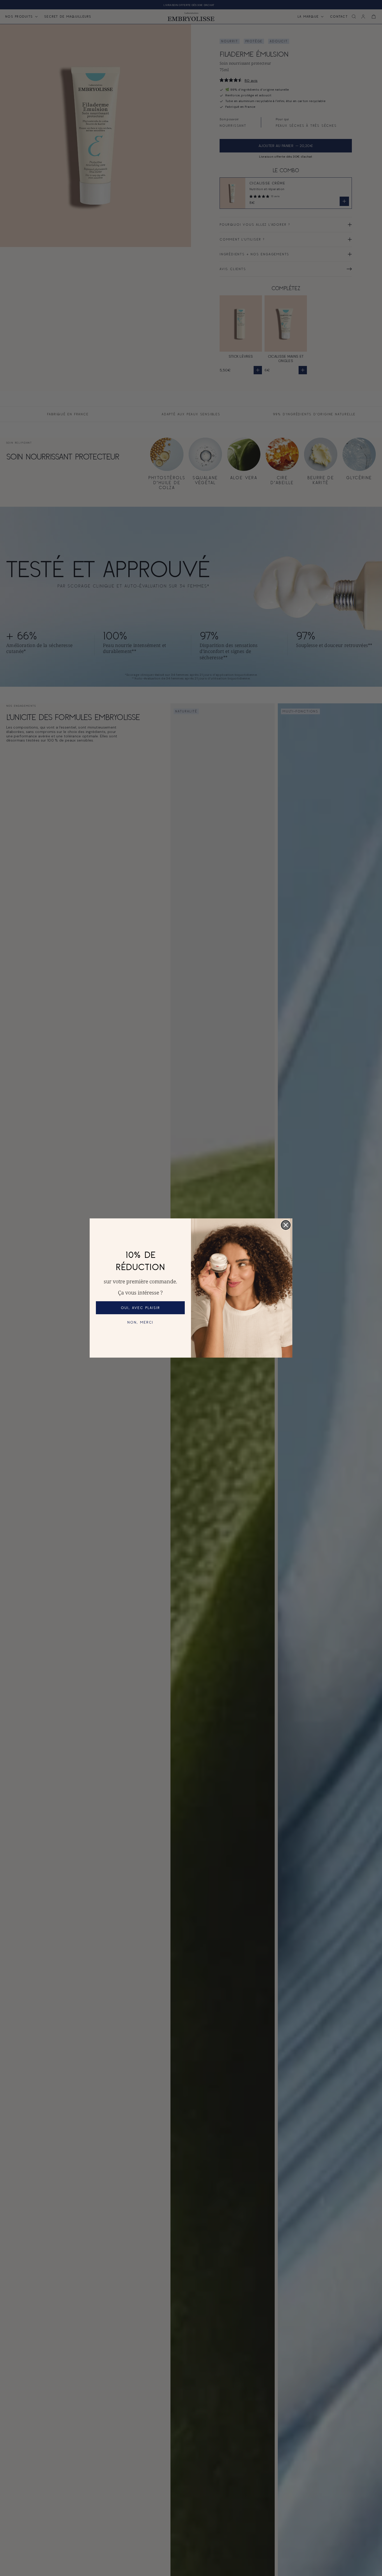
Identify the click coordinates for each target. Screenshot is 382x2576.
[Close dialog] (286, 1225)
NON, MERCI (140, 1322)
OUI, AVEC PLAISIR (140, 1308)
